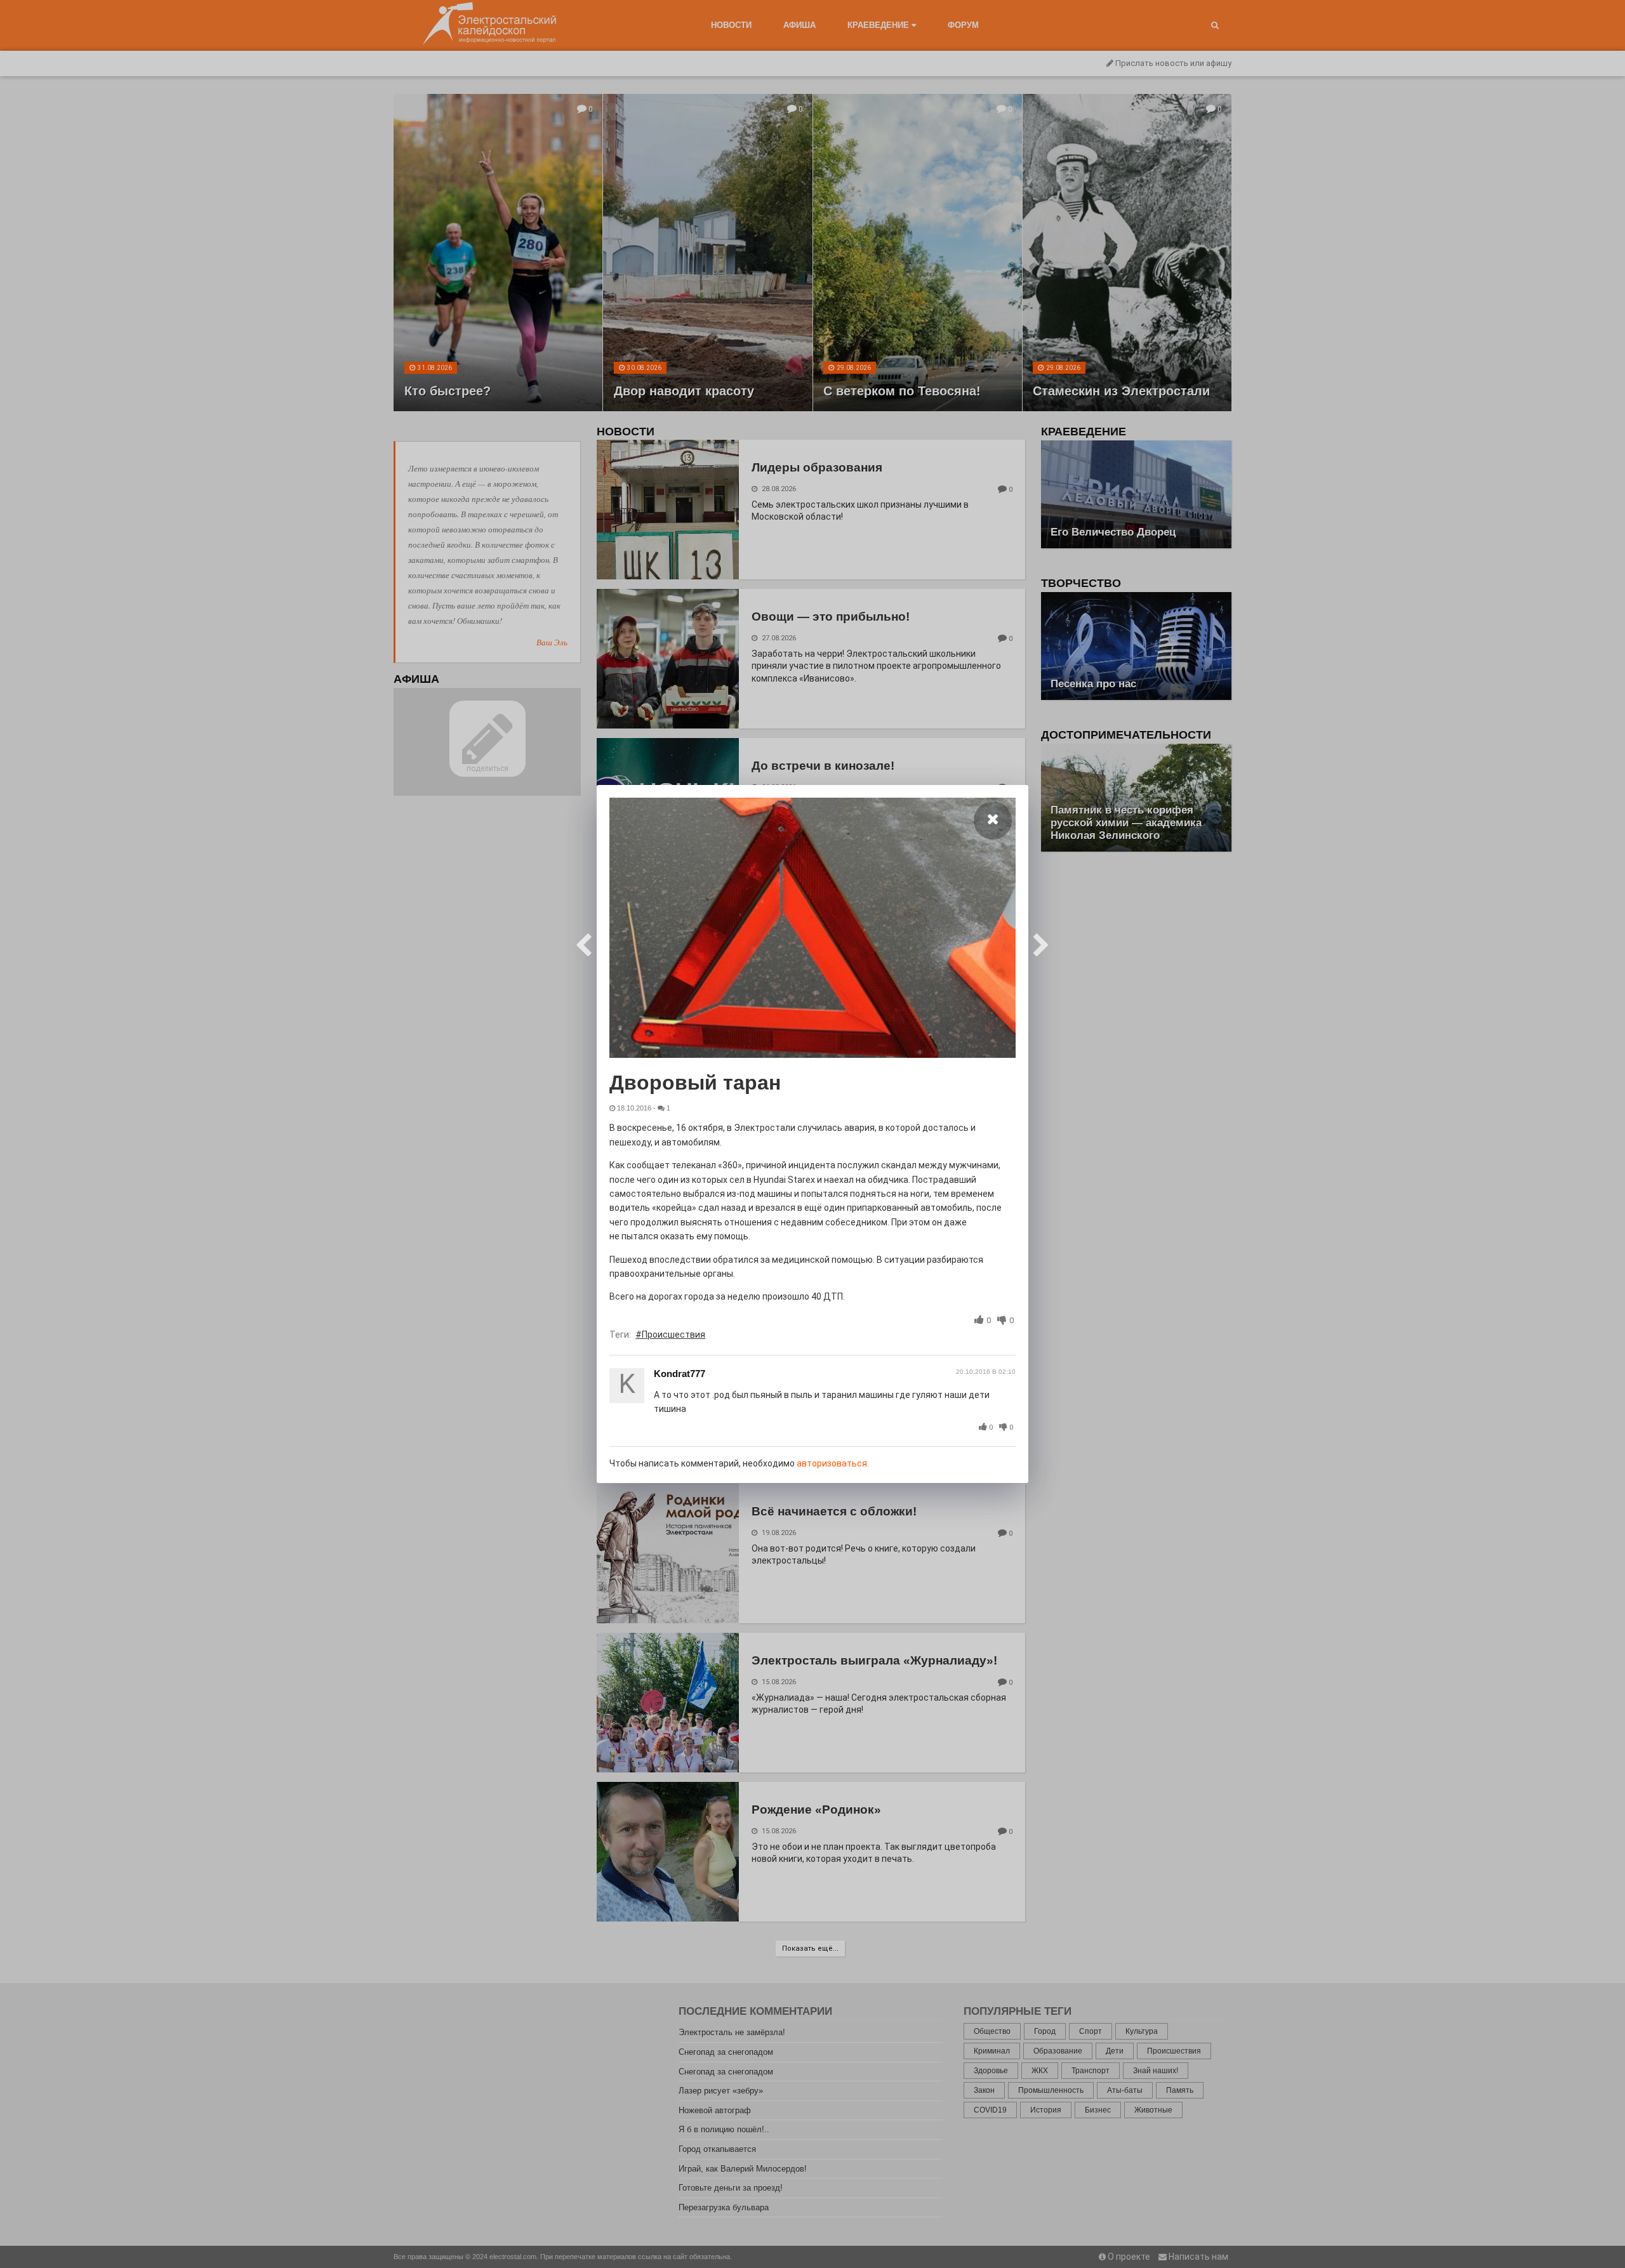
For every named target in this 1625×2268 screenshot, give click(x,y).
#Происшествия (670, 1335)
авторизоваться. (833, 1463)
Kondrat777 (680, 1374)
